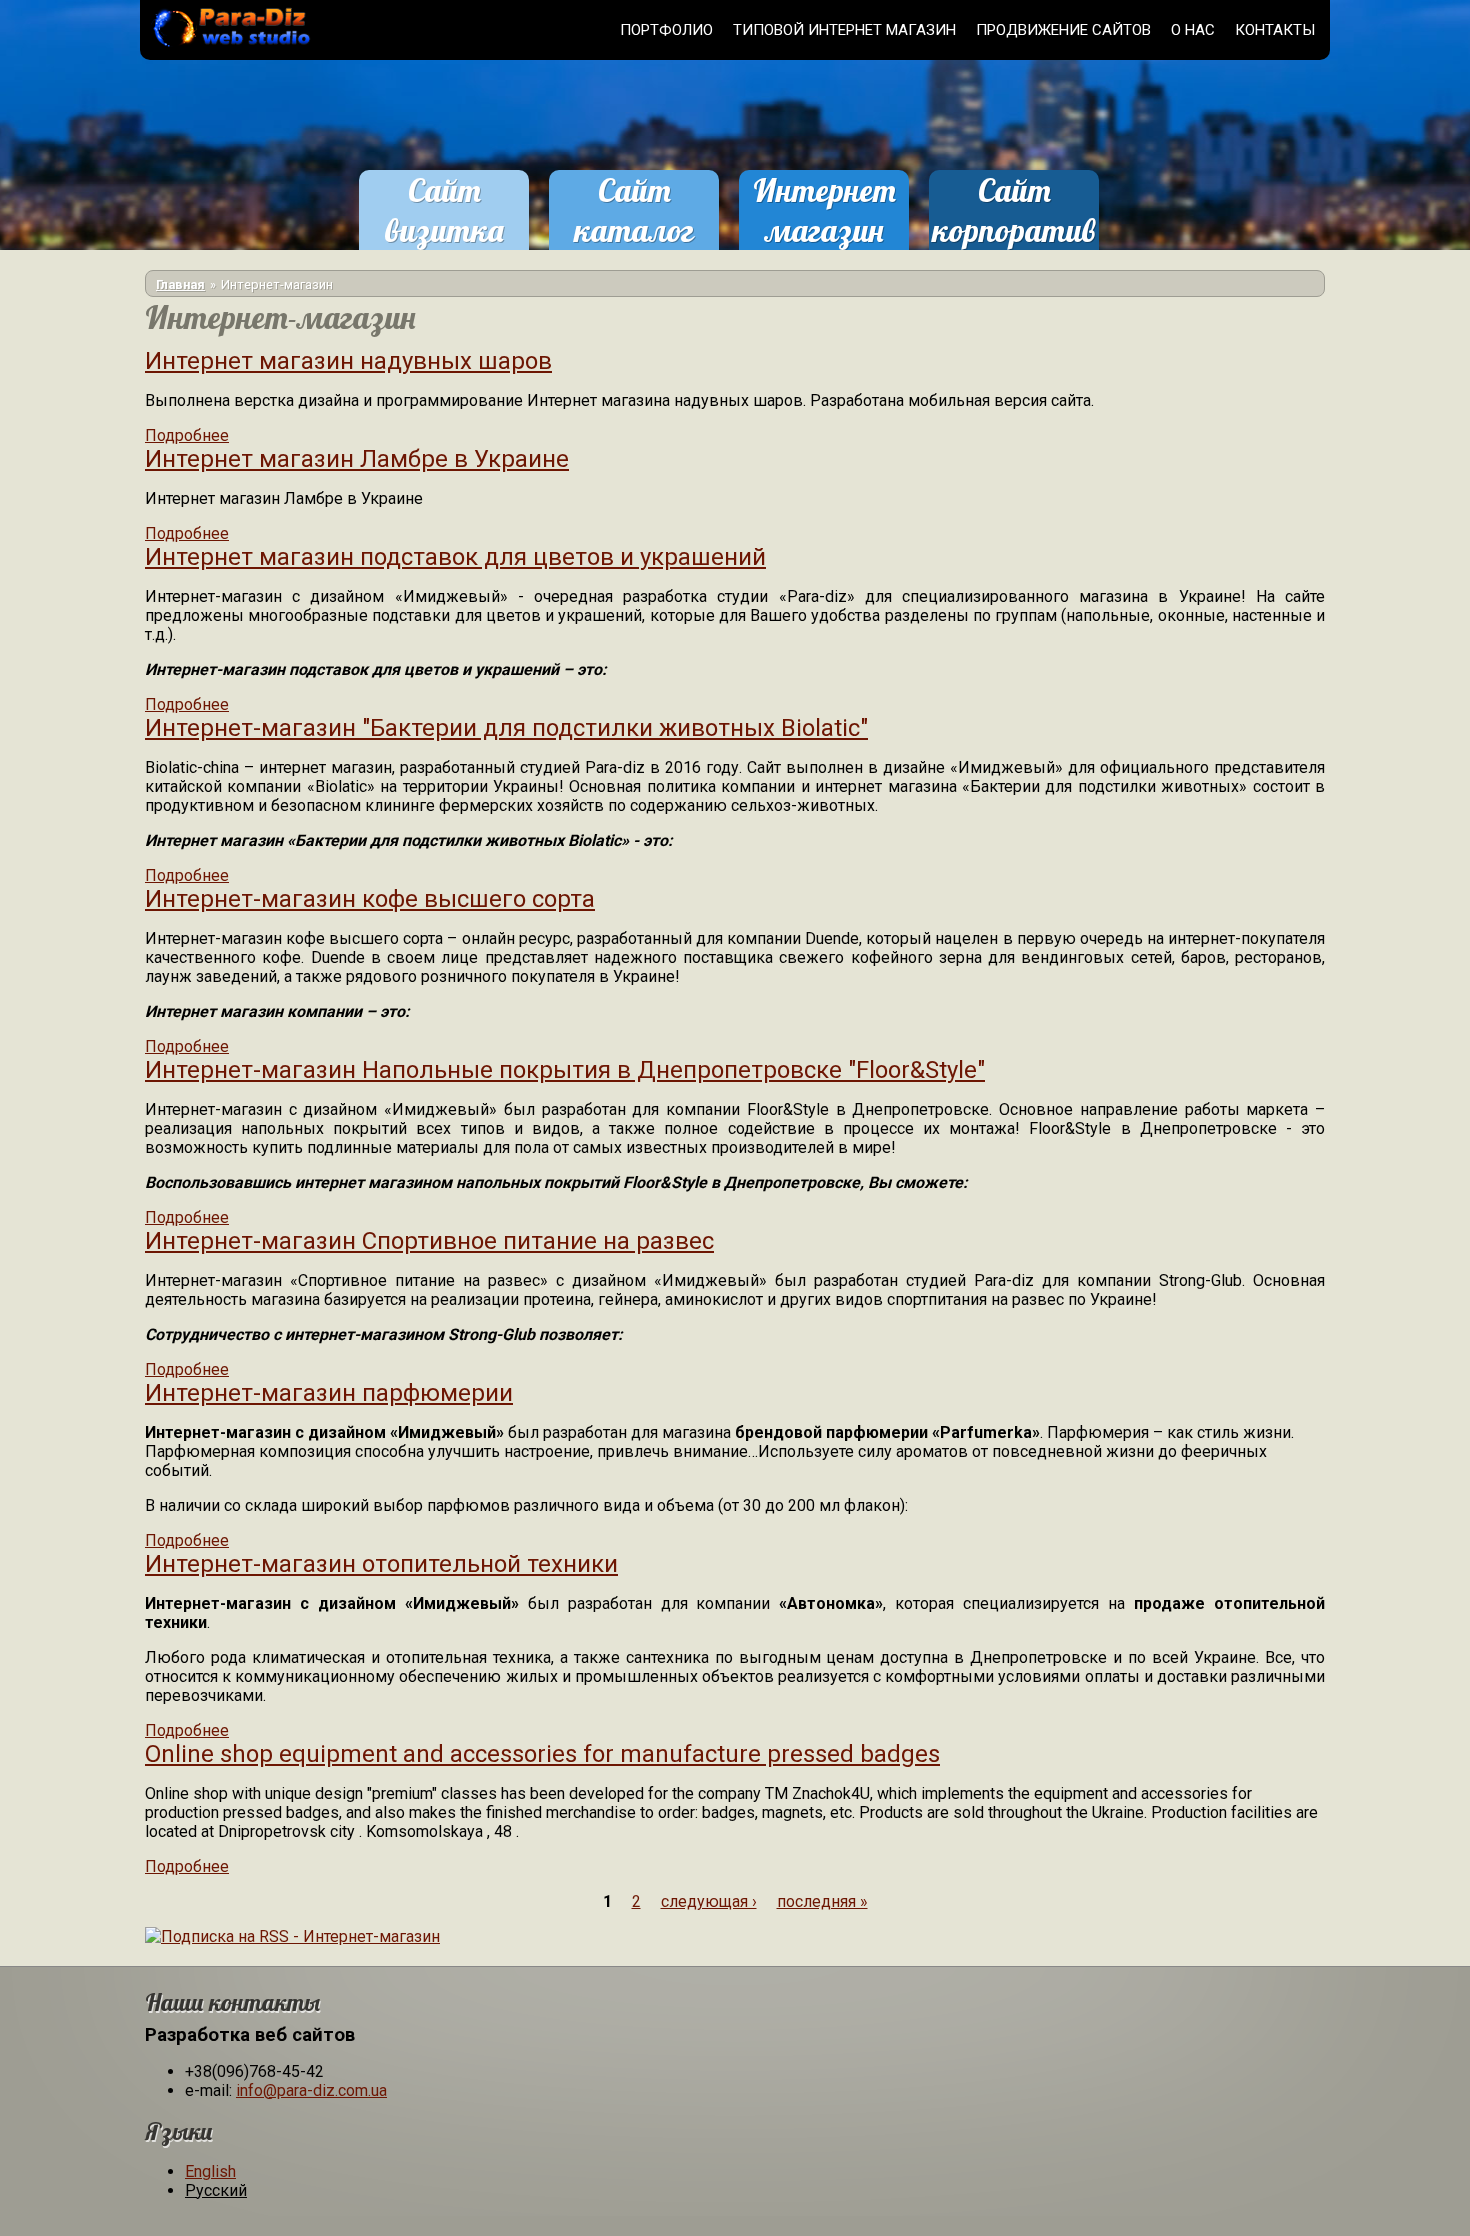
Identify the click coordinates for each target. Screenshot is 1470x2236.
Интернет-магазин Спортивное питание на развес (429, 1241)
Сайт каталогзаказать (634, 230)
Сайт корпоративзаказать (1014, 230)
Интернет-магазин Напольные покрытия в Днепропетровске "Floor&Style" (565, 1070)
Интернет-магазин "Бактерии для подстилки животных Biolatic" (506, 728)
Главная (180, 284)
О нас (1193, 30)
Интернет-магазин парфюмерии (329, 1393)
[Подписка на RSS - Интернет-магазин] (292, 1936)
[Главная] (228, 49)
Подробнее (187, 435)
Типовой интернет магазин (844, 30)
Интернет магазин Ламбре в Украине (357, 459)
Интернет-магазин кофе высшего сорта (370, 899)
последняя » (822, 1901)
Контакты (1275, 30)
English (210, 2171)
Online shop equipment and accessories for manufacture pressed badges (542, 1754)
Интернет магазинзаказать (824, 230)
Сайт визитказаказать (444, 230)
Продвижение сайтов (1063, 30)
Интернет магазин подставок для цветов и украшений (455, 557)
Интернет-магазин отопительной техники (381, 1564)
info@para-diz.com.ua (311, 2090)
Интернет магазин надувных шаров (348, 361)
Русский (216, 2190)
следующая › (709, 1901)
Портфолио (666, 30)
